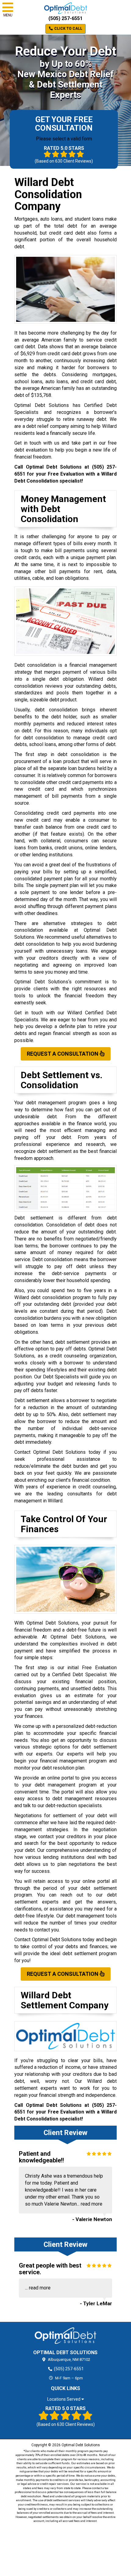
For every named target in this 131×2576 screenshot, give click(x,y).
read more (92, 2204)
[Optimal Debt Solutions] (65, 2336)
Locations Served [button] (64, 2399)
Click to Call (68, 29)
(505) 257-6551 (65, 18)
